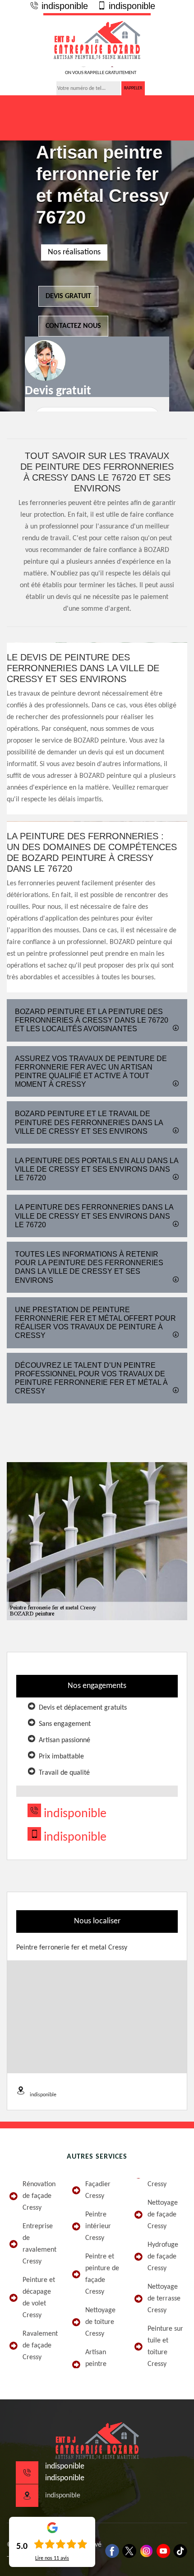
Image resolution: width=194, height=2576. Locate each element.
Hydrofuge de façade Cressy (163, 2257)
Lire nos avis (52, 2558)
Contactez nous (73, 326)
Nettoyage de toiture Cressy (100, 2322)
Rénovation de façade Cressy (39, 2196)
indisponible (63, 6)
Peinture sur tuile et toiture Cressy (165, 2347)
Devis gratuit (68, 296)
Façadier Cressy (98, 2190)
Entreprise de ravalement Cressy (39, 2244)
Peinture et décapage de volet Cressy (39, 2298)
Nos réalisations (74, 252)
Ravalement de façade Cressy (40, 2346)
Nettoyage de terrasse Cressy (164, 2299)
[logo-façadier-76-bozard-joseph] (97, 40)
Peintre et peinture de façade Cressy (102, 2274)
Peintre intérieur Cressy (98, 2226)
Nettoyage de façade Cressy (163, 2215)
